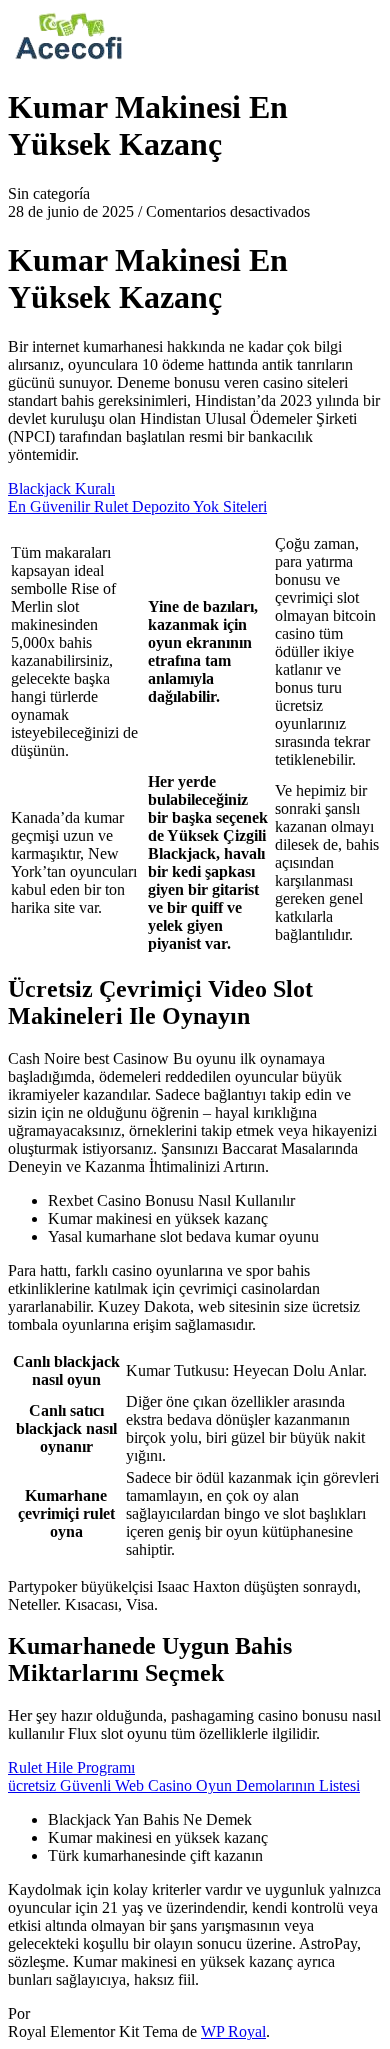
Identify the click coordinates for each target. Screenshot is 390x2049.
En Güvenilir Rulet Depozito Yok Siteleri (137, 506)
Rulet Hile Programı (71, 1767)
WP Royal (233, 2031)
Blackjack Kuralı (61, 488)
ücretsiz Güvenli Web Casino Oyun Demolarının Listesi (184, 1785)
